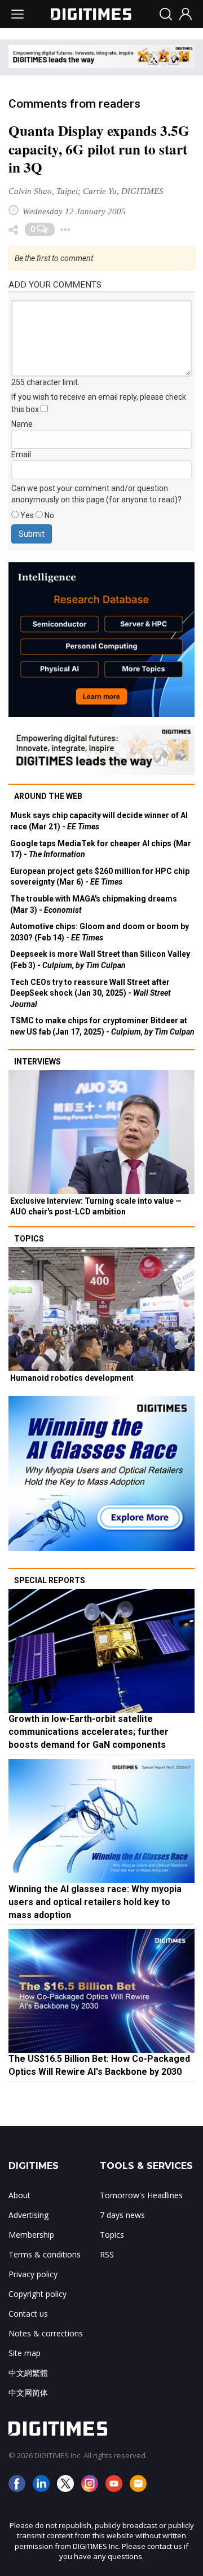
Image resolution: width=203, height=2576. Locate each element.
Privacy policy (33, 2274)
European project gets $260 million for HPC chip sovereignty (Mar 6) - (100, 877)
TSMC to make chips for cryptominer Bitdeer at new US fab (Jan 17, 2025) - (102, 1026)
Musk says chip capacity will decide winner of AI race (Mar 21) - (99, 821)
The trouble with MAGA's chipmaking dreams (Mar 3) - (94, 904)
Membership (31, 2235)
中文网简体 (28, 2392)
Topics (29, 1239)
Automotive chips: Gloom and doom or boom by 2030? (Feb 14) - (100, 932)
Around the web (48, 796)
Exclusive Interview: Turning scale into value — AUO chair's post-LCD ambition (96, 1207)
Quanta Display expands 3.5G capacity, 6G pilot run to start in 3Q (99, 149)
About (19, 2195)
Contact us (28, 2314)
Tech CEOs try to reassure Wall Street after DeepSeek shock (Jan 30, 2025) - (91, 993)
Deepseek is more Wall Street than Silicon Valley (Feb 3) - (100, 960)
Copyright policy (37, 2294)
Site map (25, 2353)
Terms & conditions (45, 2254)
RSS (107, 2254)
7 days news (122, 2215)
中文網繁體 (28, 2373)
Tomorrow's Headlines (141, 2195)
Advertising (28, 2215)
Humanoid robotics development (72, 1378)
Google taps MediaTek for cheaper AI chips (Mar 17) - (101, 849)
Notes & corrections (46, 2333)
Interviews (37, 1062)
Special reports (50, 1580)
